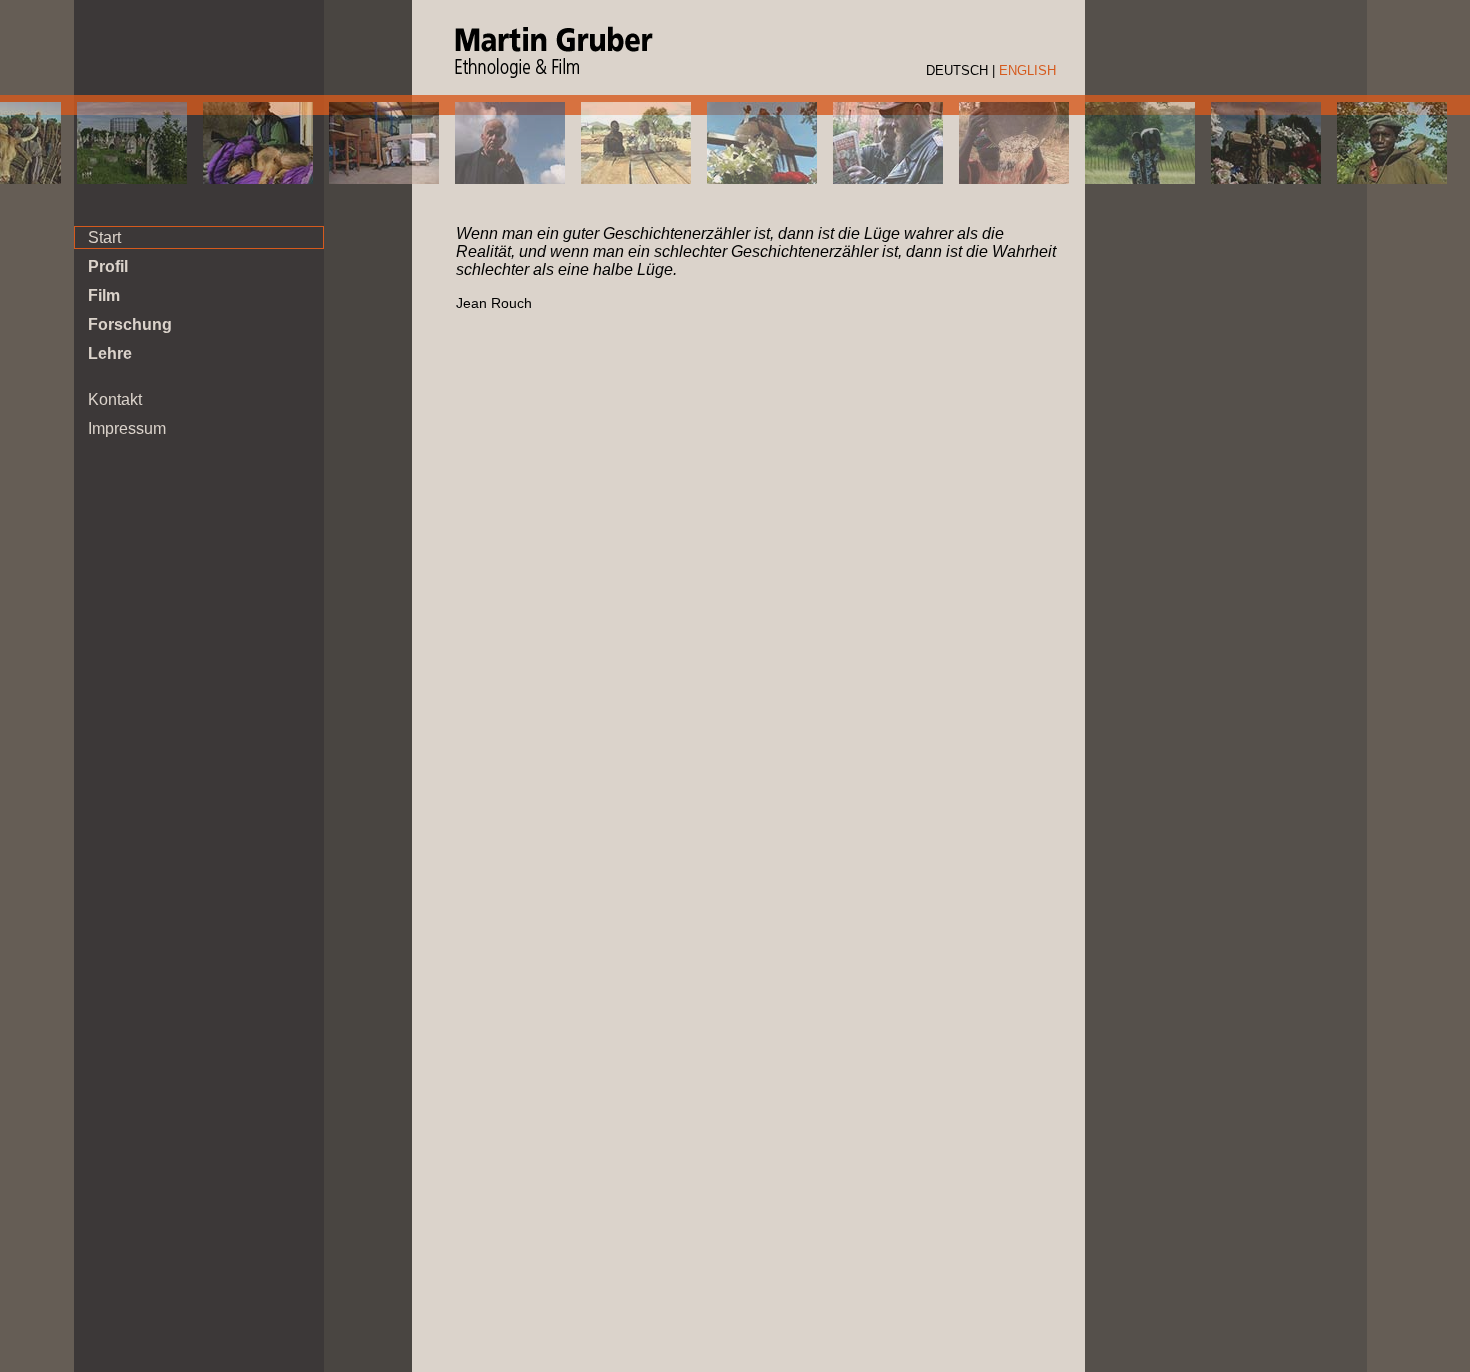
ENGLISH (1027, 70)
